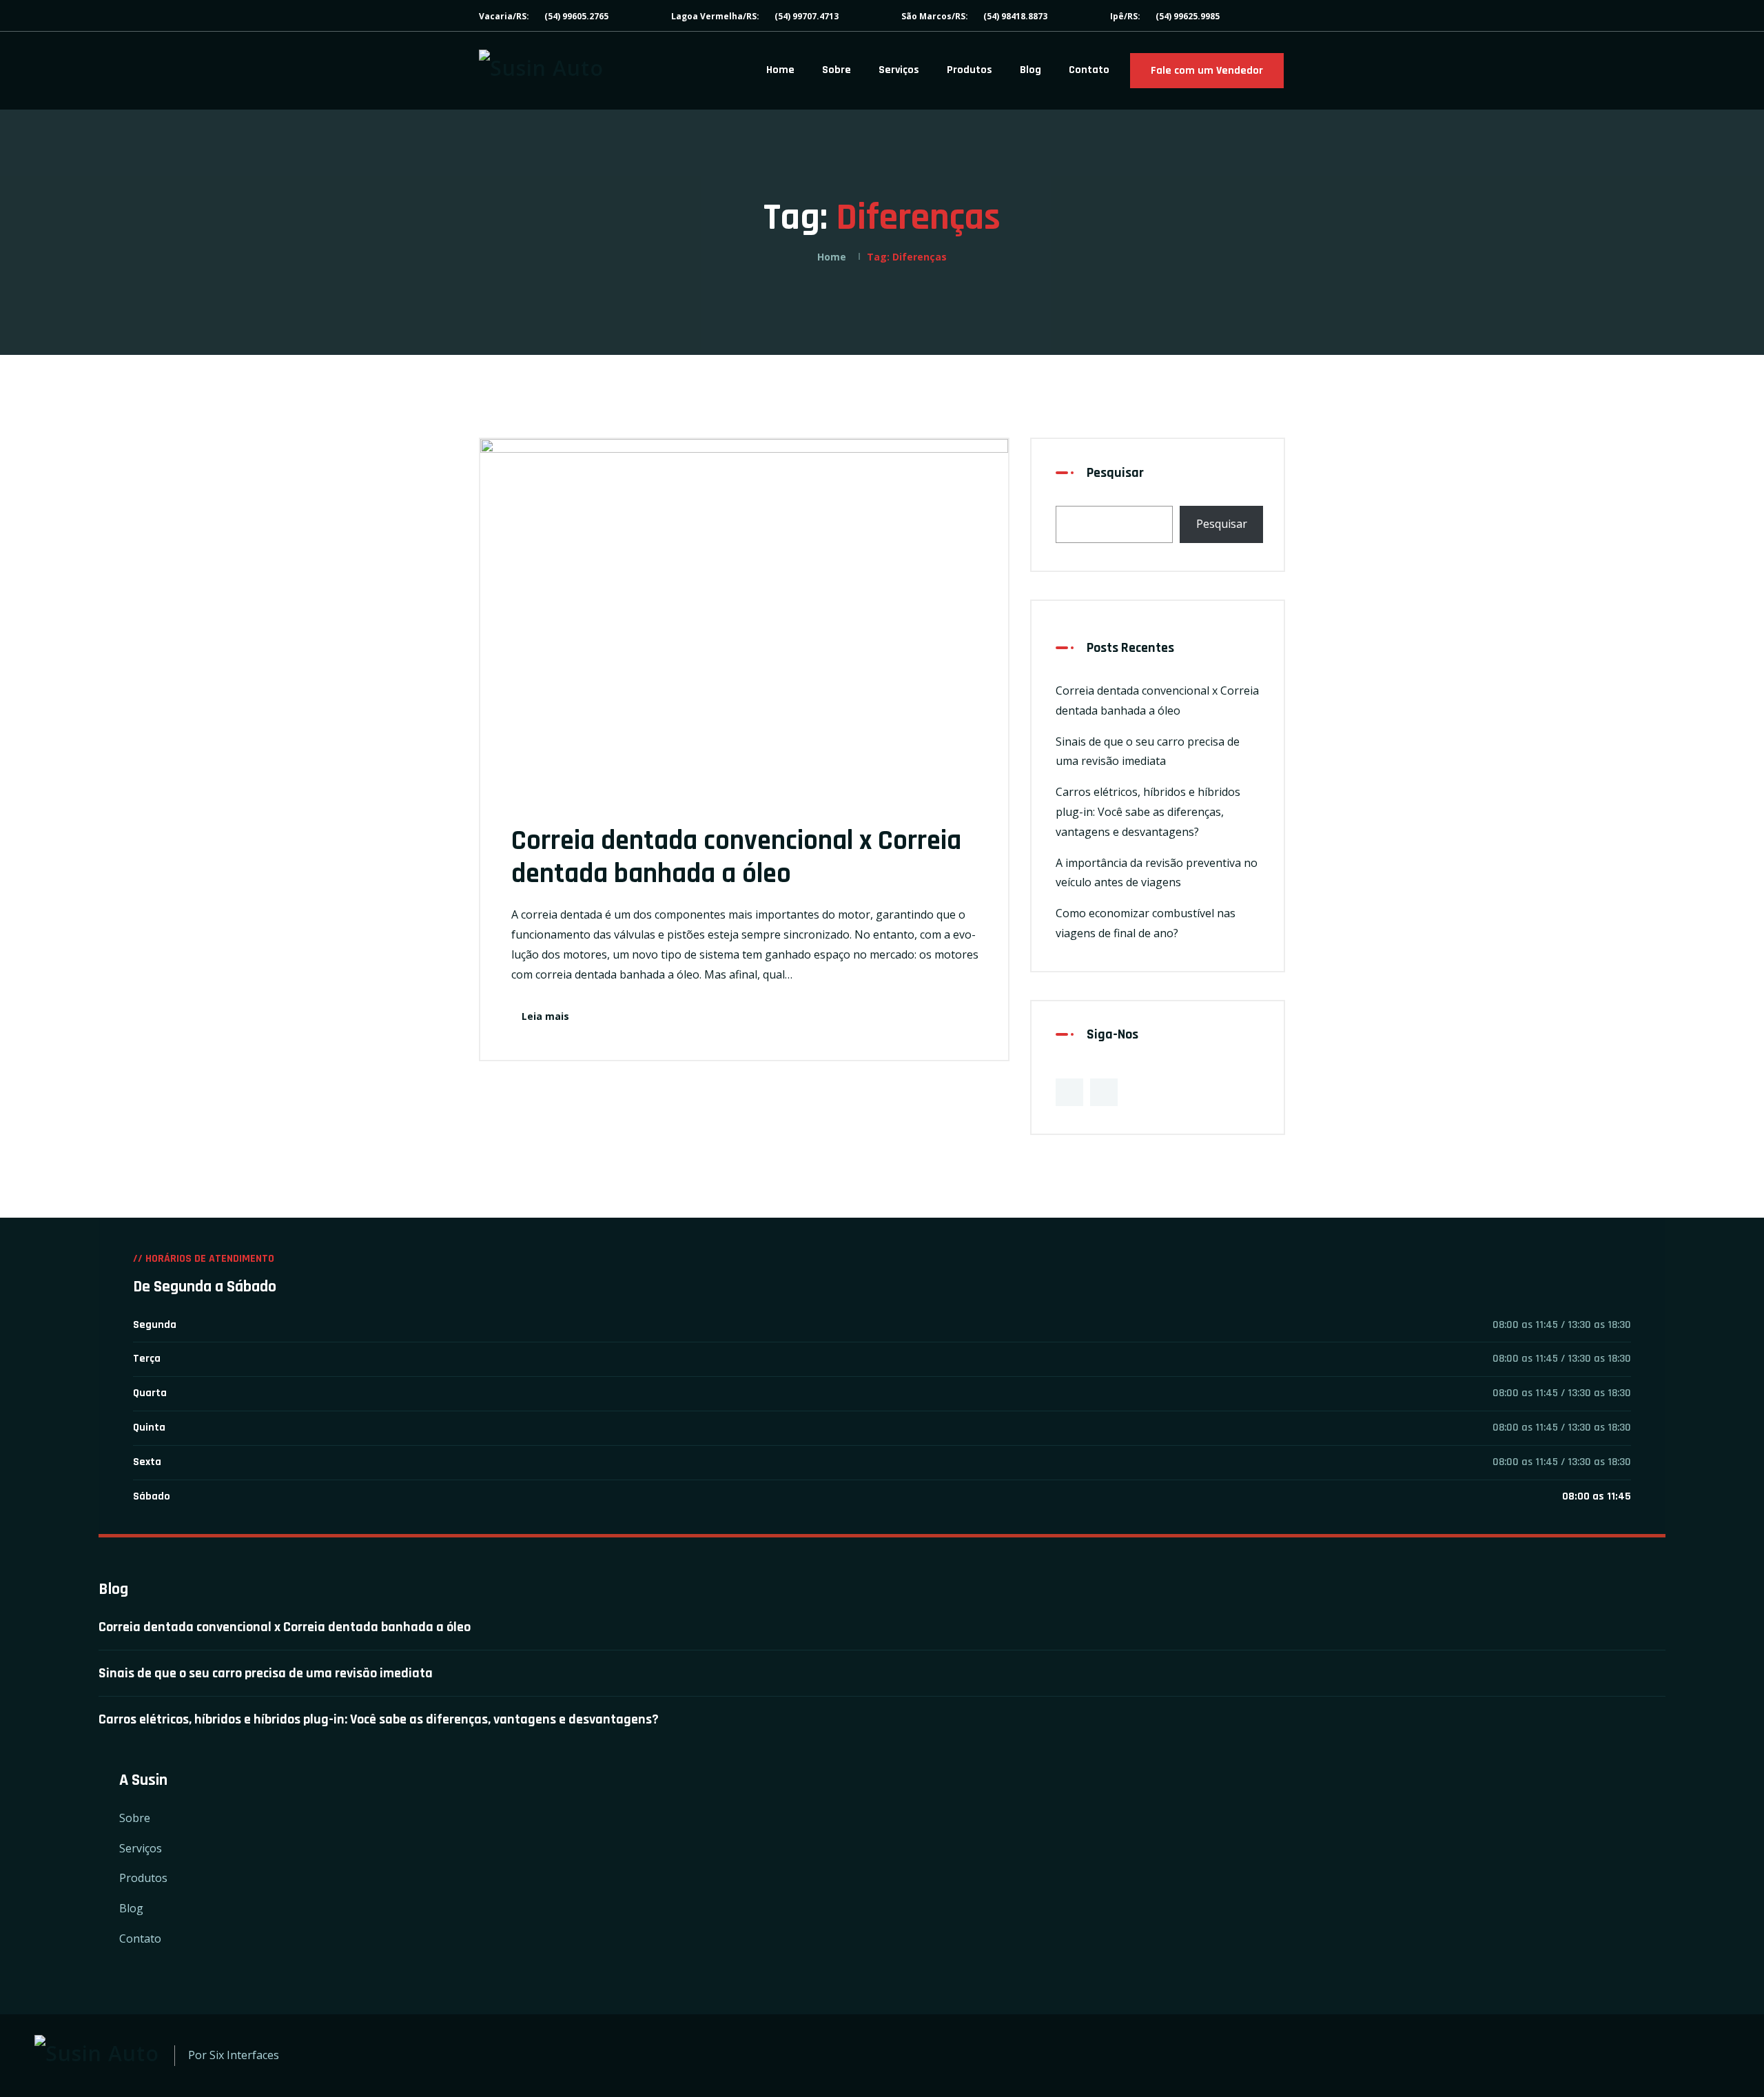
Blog (1030, 70)
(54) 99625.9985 (1188, 16)
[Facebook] (1069, 1092)
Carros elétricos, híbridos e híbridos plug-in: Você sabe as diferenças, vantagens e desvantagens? (1148, 812)
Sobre (837, 70)
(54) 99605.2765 (576, 16)
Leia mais (545, 1016)
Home (780, 70)
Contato (1089, 70)
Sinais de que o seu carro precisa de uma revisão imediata (266, 1673)
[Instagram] (1104, 1092)
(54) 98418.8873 (1015, 16)
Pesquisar (1115, 473)
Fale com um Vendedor (1207, 71)
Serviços (899, 70)
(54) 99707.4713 (807, 16)
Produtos (970, 70)
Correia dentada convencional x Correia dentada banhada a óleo (736, 858)
